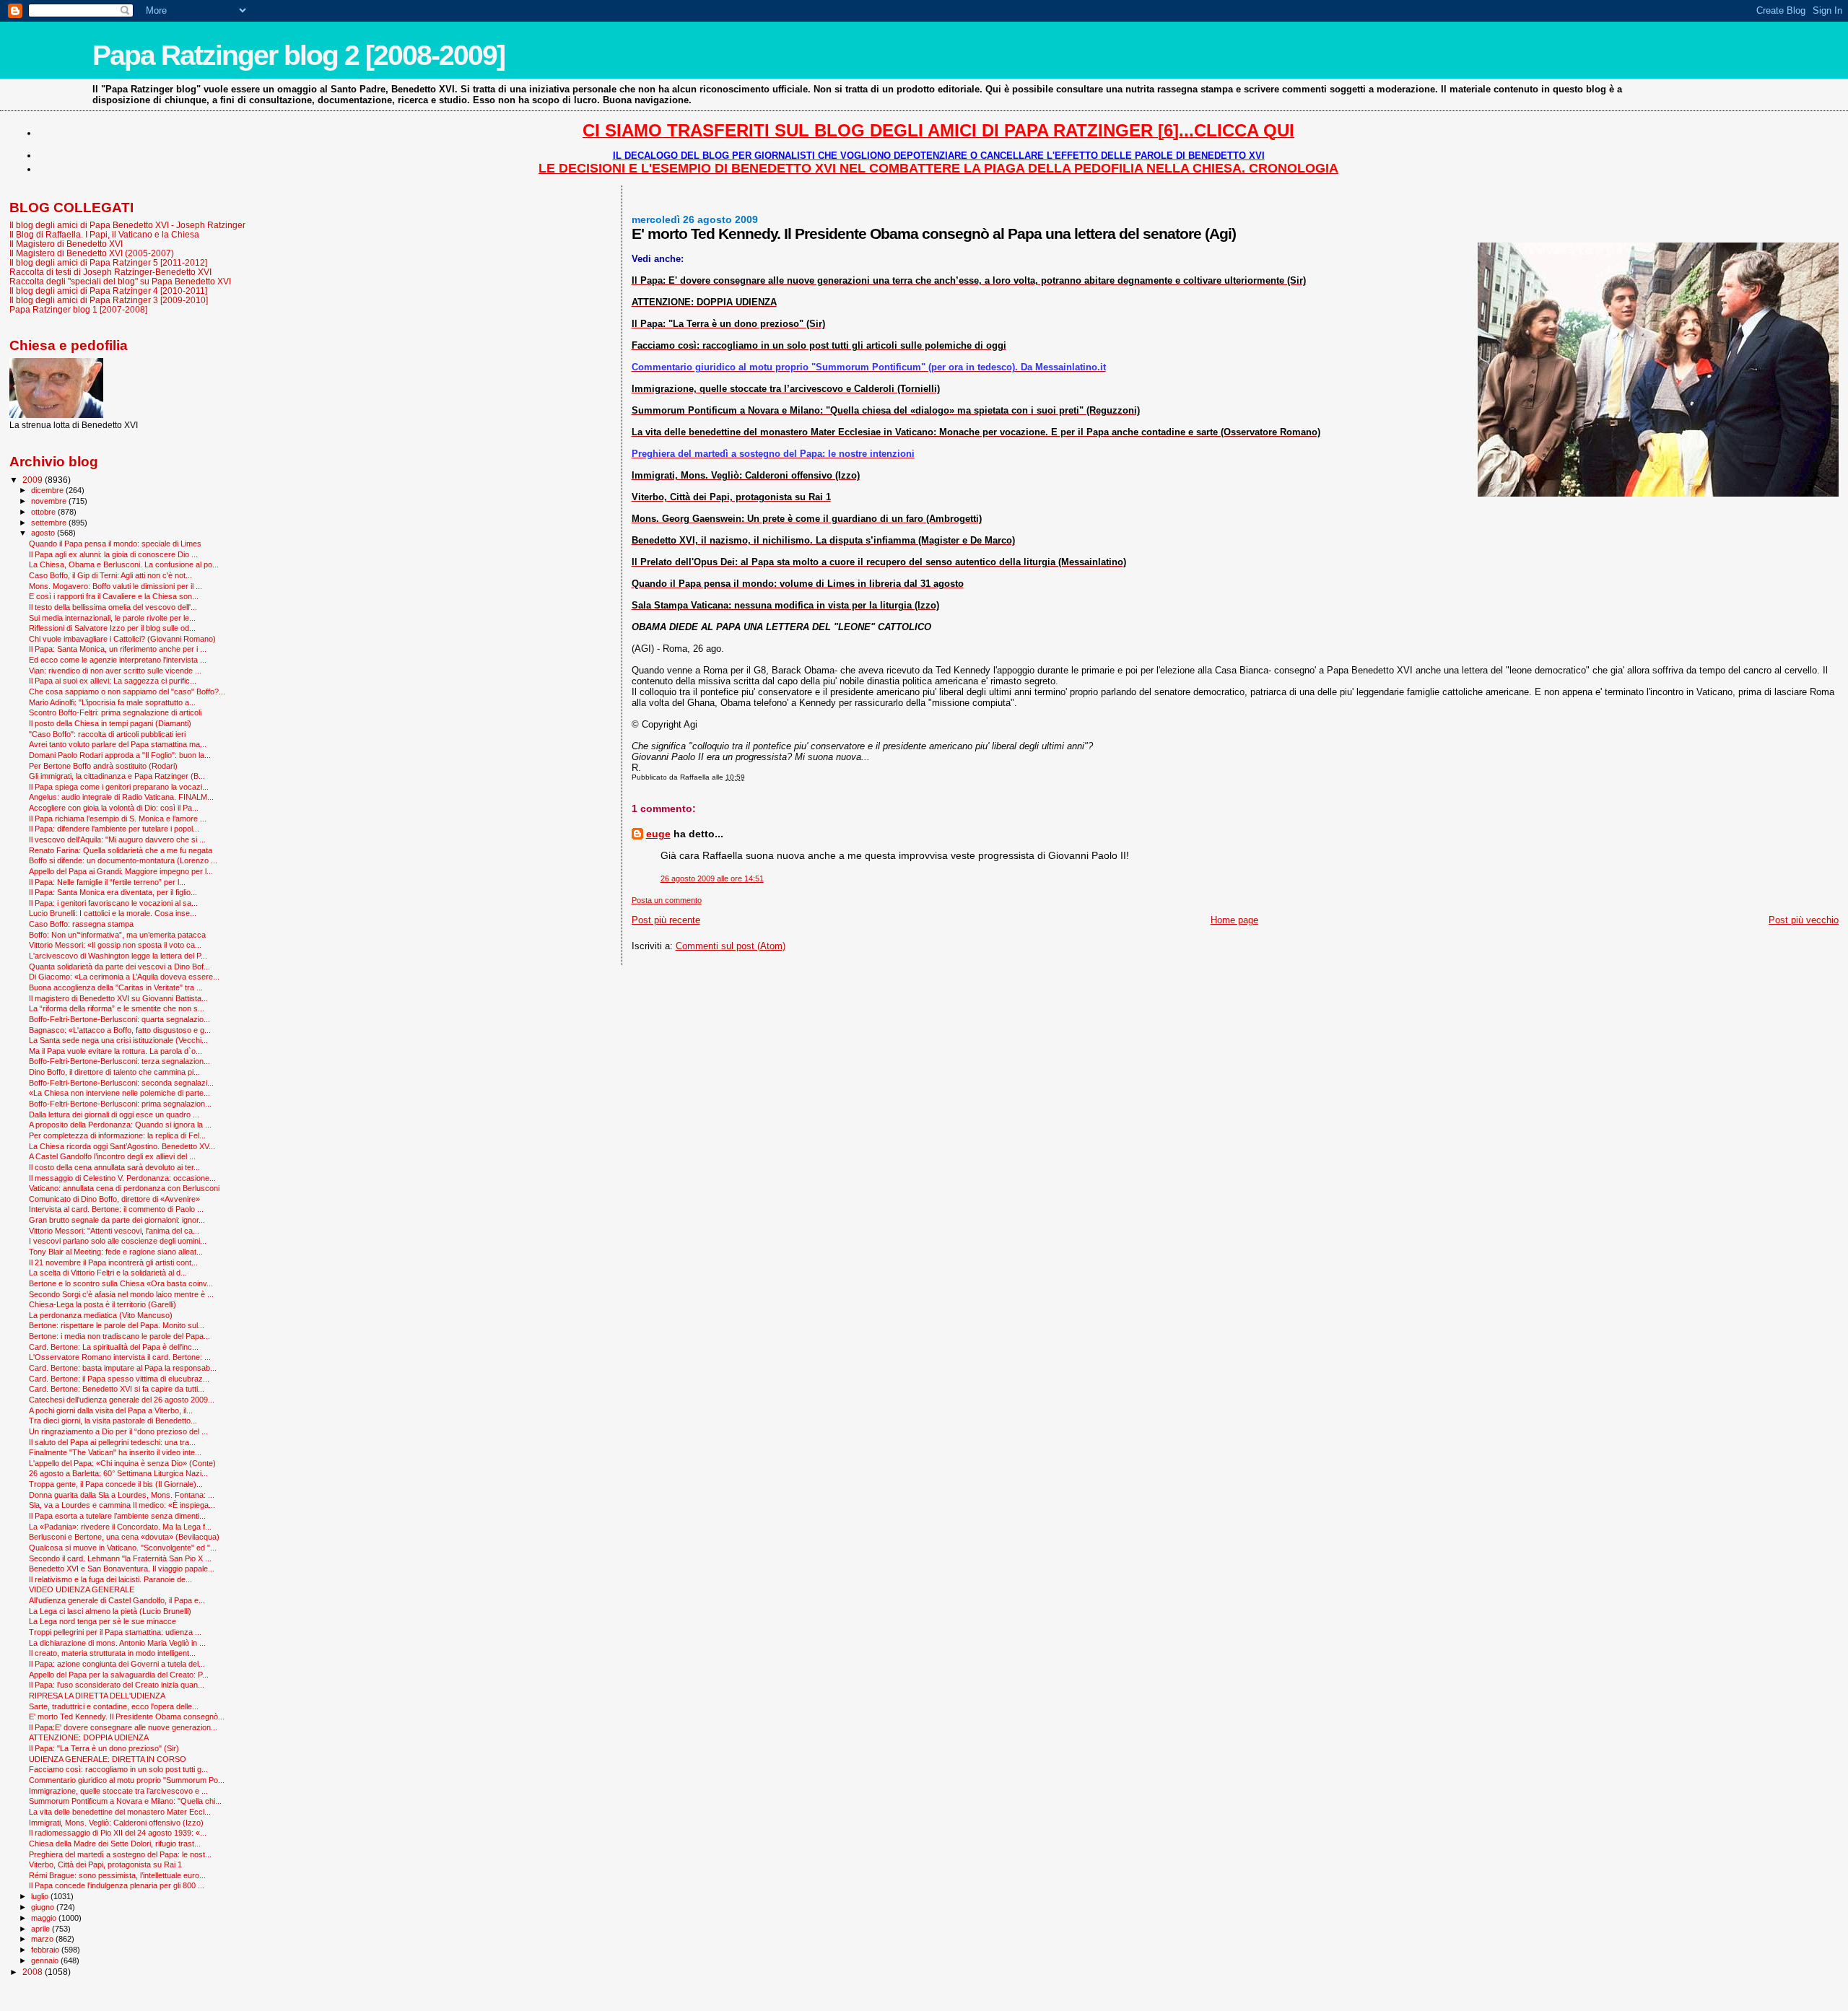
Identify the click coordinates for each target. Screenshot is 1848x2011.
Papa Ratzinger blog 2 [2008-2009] (298, 55)
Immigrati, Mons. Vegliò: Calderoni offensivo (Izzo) (116, 1823)
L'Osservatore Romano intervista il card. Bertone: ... (120, 1357)
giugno (44, 1907)
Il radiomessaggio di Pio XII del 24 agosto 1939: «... (118, 1833)
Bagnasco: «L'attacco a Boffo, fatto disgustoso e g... (120, 1030)
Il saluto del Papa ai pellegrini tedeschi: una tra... (112, 1442)
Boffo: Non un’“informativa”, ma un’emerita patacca (117, 935)
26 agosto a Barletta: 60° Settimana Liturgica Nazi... (118, 1473)
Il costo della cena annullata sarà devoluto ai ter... (114, 1167)
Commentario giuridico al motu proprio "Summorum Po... (127, 1780)
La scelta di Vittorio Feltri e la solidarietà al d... (108, 1273)
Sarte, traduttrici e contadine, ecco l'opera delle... (114, 1706)
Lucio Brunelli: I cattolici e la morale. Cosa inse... (113, 913)
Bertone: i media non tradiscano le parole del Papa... (119, 1336)
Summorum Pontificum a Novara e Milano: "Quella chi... (125, 1801)
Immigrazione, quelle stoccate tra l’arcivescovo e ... (118, 1791)
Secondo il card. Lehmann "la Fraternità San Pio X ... (120, 1558)
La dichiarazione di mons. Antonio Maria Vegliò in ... (117, 1643)
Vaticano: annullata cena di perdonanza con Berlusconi (124, 1188)
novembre (50, 501)
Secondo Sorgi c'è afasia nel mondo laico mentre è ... (121, 1294)
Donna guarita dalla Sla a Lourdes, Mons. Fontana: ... (122, 1495)
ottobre (44, 512)
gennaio (46, 1960)
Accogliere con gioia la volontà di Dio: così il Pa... (114, 808)
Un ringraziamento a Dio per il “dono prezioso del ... (118, 1431)
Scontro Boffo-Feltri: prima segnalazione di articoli (115, 712)
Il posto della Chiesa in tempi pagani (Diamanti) (110, 723)
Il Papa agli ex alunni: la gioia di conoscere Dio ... (113, 554)
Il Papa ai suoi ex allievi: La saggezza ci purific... (113, 681)
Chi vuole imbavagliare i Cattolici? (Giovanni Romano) (122, 639)
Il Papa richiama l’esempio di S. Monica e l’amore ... (118, 819)
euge (658, 834)
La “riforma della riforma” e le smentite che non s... (117, 1008)
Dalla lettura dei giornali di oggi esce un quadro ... (114, 1114)
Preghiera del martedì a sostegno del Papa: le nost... (120, 1854)
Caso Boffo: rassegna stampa (81, 924)
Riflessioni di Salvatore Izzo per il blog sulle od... (112, 628)
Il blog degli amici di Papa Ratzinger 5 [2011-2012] (108, 262)
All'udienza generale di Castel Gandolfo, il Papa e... (117, 1600)
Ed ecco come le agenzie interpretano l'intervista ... (118, 660)
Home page (1234, 920)
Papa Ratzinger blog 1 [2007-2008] (78, 309)
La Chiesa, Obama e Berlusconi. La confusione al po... (124, 564)
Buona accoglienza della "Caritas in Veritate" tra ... (116, 987)
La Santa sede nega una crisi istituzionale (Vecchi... (118, 1040)
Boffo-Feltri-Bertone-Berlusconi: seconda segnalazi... (121, 1083)
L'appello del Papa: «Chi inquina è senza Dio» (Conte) (122, 1463)
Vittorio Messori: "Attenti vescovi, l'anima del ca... (114, 1231)
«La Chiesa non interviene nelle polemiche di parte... (119, 1093)
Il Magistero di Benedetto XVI (66, 244)
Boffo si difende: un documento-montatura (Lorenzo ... (123, 860)
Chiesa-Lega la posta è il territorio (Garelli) (103, 1304)
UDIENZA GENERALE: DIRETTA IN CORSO (108, 1759)
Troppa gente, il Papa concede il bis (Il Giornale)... (116, 1484)
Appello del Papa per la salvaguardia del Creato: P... (119, 1675)
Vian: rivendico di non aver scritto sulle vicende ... (115, 671)
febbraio (46, 1950)
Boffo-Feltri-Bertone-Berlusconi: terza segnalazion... (119, 1061)
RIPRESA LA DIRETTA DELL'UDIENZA (97, 1696)
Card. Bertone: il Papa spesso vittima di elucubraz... (119, 1379)
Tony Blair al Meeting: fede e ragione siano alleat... (116, 1252)
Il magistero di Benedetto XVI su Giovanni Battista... (118, 998)
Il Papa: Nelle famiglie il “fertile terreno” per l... (107, 882)
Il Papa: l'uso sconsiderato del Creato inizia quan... (117, 1685)
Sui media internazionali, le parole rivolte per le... (112, 618)
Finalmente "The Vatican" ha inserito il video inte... (115, 1452)
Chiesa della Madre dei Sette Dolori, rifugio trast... (115, 1844)
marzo (43, 1939)
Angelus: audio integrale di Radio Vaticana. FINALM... (121, 797)
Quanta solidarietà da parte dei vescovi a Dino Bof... (119, 967)
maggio (45, 1918)
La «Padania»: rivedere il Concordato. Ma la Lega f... (120, 1527)
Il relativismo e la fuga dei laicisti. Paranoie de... (110, 1579)
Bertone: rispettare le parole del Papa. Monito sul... (117, 1325)
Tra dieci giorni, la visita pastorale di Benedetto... (113, 1421)
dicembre (48, 490)
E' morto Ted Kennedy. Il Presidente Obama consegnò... (127, 1716)
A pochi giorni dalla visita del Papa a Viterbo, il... (111, 1410)
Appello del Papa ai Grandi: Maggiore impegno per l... (121, 871)
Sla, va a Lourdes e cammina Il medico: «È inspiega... (122, 1505)
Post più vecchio (1804, 920)
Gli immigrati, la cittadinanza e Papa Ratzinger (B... (117, 776)
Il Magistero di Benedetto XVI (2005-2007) (92, 253)
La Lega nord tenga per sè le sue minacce (103, 1621)
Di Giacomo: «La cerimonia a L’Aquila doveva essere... (124, 977)
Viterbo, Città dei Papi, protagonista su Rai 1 (105, 1864)
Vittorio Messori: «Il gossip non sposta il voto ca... (115, 945)
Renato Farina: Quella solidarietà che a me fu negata (121, 850)
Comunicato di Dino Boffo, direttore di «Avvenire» (114, 1199)
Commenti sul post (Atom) (731, 946)
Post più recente (666, 920)
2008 (34, 1972)
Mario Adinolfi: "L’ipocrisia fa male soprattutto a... (112, 702)
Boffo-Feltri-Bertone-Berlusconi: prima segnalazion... (120, 1104)
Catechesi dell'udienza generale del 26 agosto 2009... (122, 1400)
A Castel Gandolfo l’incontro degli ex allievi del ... (112, 1156)
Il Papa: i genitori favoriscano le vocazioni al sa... (113, 903)
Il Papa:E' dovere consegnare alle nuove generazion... (123, 1727)
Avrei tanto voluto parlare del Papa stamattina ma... (118, 744)
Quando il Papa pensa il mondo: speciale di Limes (115, 544)
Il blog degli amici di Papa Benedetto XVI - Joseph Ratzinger (127, 225)
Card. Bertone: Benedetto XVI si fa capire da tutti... (117, 1389)
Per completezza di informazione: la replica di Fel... (117, 1135)
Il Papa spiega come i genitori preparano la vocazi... (119, 787)
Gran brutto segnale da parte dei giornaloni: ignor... (117, 1220)
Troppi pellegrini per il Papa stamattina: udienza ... (115, 1632)
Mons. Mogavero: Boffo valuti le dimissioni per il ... (115, 586)
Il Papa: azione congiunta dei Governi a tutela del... (117, 1664)
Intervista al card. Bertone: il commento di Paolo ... (116, 1209)
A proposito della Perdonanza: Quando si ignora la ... (120, 1125)
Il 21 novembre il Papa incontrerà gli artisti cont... (113, 1262)
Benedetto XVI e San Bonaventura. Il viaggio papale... (122, 1569)
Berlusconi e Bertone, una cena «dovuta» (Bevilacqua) (124, 1537)
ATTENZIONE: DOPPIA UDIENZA (89, 1737)
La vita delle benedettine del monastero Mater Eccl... (120, 1812)
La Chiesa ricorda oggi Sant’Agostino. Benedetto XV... (122, 1146)
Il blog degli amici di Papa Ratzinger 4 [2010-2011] (108, 291)
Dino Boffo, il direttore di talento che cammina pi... (114, 1072)
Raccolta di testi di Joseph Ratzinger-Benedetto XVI (110, 272)
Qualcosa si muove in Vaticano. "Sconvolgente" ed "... (123, 1548)
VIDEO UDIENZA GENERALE (82, 1589)
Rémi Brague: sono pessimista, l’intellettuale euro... (117, 1875)
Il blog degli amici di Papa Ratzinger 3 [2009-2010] (109, 300)
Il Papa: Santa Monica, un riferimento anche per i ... (118, 649)
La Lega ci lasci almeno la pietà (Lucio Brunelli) (110, 1611)
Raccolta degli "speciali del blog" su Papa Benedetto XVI (120, 281)
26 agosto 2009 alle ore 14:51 (712, 878)
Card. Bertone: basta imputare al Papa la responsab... (123, 1368)
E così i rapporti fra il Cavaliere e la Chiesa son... (114, 596)
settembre (50, 523)
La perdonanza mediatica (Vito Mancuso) (101, 1315)
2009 (34, 480)
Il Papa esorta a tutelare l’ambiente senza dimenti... (117, 1516)
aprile (42, 1929)
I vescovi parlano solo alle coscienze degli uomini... (118, 1241)
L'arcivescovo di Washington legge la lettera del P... (118, 956)
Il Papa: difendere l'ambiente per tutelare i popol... (114, 829)
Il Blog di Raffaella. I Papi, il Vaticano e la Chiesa (104, 234)
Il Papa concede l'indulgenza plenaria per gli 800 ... (117, 1885)
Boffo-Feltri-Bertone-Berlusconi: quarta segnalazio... (119, 1019)
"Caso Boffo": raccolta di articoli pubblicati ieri (107, 734)
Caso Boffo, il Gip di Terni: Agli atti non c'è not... (110, 575)
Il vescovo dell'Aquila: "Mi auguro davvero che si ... (117, 839)
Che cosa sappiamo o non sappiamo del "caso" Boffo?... (127, 692)
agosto (44, 533)
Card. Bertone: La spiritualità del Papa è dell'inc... (114, 1347)
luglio (41, 1896)
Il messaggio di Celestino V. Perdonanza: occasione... (122, 1178)
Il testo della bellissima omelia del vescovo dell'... (113, 607)
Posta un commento (667, 900)
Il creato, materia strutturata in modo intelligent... (112, 1653)
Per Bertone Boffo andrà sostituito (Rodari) (103, 766)
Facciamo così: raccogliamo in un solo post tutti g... (118, 1769)
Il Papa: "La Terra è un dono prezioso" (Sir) (104, 1748)
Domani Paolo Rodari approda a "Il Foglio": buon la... (120, 755)
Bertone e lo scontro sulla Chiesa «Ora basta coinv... (121, 1283)
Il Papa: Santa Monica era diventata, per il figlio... (113, 892)
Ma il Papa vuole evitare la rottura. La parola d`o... (115, 1051)
